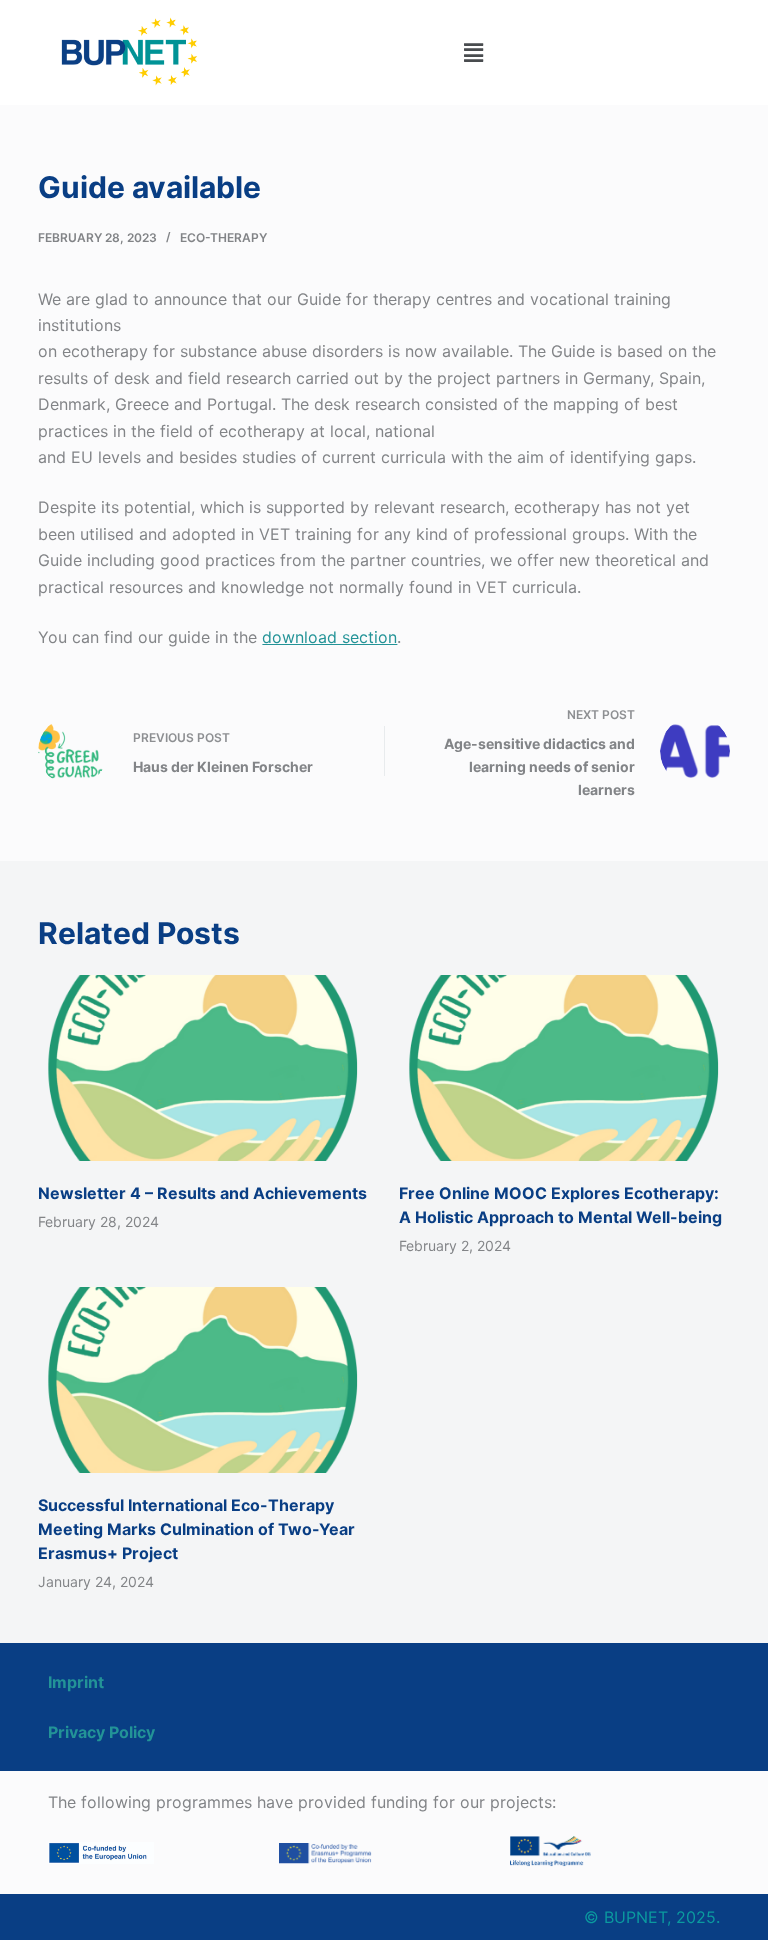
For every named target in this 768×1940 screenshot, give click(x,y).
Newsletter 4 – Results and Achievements (202, 1193)
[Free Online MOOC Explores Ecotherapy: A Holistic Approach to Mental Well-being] (564, 1068)
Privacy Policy (101, 1732)
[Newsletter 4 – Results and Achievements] (203, 1068)
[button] (473, 52)
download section (329, 637)
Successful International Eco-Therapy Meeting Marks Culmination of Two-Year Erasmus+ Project (196, 1529)
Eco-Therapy (223, 237)
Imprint (76, 1682)
